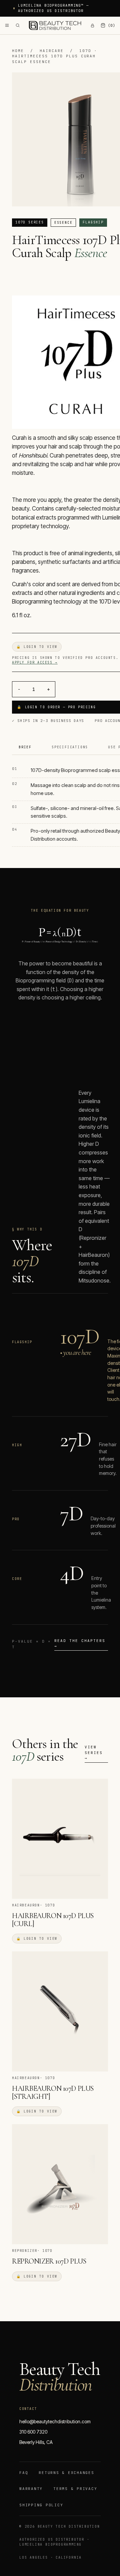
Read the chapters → (80, 1643)
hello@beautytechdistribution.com (55, 2421)
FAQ (24, 2473)
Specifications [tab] (70, 747)
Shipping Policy (41, 2505)
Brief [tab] (25, 747)
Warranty (31, 2489)
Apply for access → (35, 662)
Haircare (52, 51)
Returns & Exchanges (66, 2473)
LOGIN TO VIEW (37, 647)
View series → (94, 1753)
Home (18, 51)
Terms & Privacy (75, 2489)
